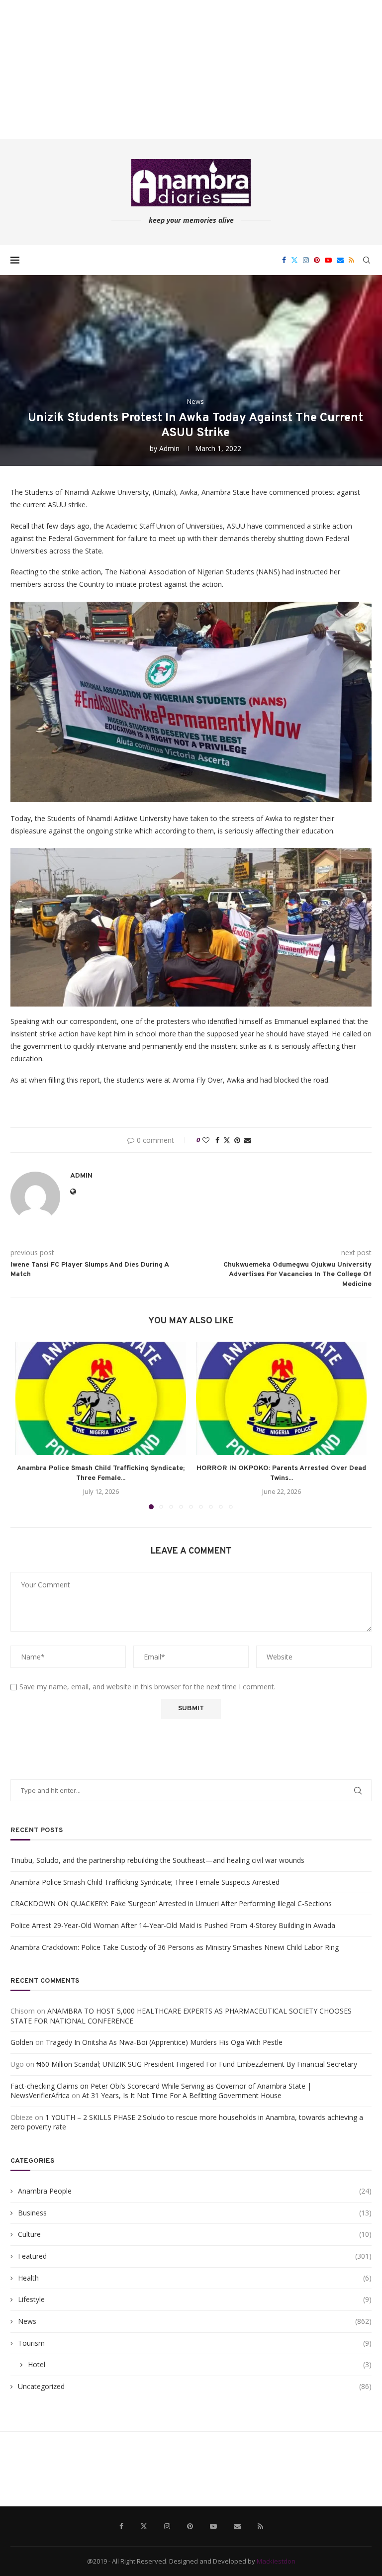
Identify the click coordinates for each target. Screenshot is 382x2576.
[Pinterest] (317, 260)
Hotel (200, 2364)
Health (195, 2278)
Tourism (195, 2343)
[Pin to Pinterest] (237, 1140)
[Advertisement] (191, 70)
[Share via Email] (248, 1140)
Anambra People (195, 2191)
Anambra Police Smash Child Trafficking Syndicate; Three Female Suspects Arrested (145, 1882)
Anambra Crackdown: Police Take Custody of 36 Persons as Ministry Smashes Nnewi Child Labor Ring (175, 1947)
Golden (22, 2042)
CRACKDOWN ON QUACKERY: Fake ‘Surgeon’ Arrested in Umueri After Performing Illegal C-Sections (171, 1903)
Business (195, 2213)
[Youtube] (328, 260)
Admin (169, 448)
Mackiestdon (276, 2561)
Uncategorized (195, 2386)
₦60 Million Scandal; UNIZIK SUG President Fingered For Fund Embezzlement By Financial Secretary (197, 2064)
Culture (195, 2234)
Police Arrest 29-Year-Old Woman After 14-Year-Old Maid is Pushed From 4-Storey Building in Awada (173, 1925)
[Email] (340, 260)
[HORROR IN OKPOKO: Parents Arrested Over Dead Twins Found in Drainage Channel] (281, 1399)
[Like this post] (206, 1140)
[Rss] (351, 260)
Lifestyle (195, 2299)
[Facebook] (284, 260)
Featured (195, 2256)
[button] (29, 1425)
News (195, 2321)
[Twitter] (294, 260)
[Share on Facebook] (217, 1140)
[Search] (367, 260)
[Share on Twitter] (227, 1140)
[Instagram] (306, 260)
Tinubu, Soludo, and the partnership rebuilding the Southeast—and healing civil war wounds (157, 1860)
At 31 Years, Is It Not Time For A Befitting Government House (182, 2095)
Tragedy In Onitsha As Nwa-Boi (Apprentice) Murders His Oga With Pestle (164, 2042)
